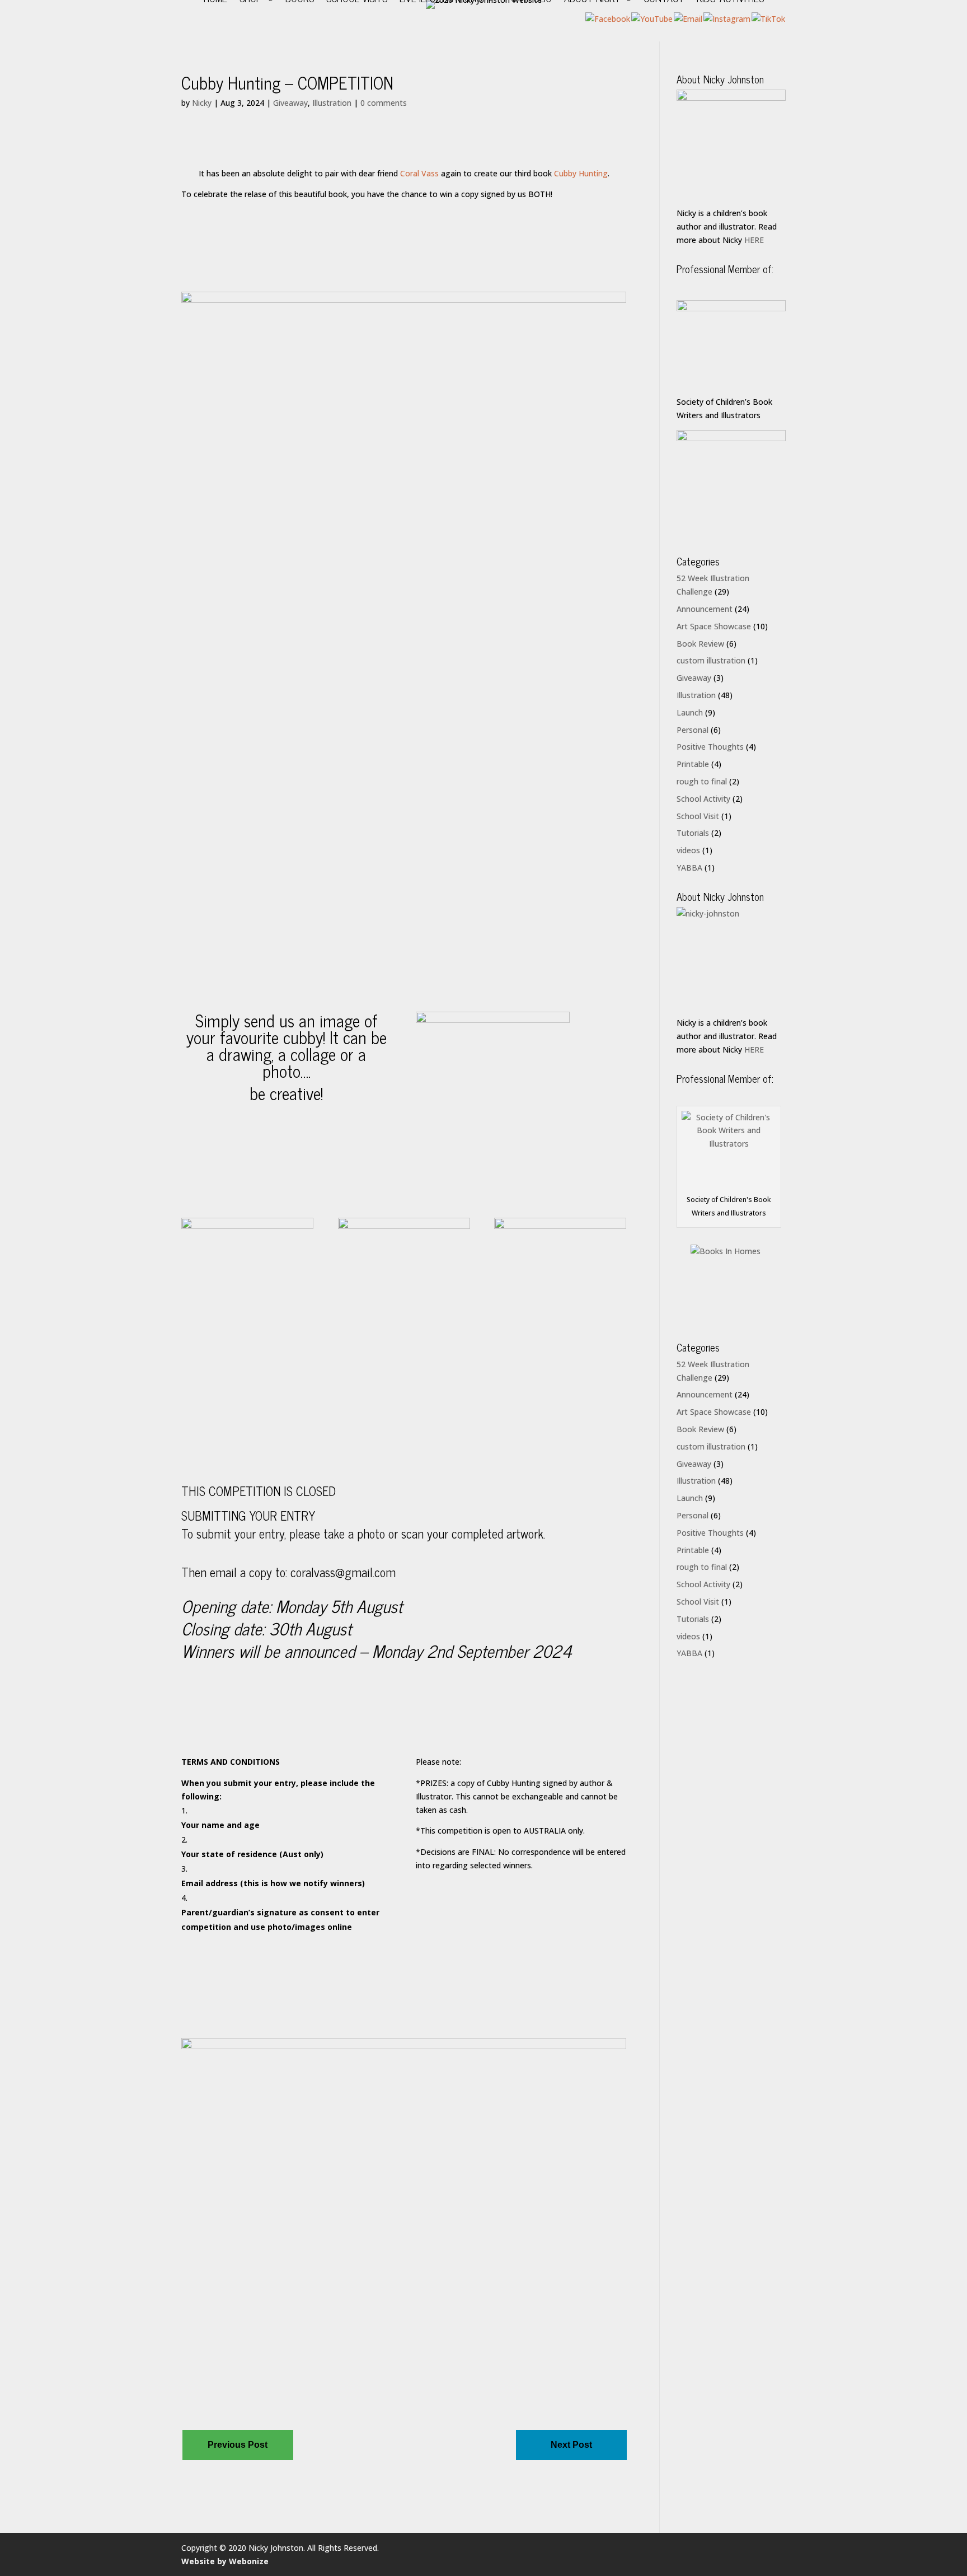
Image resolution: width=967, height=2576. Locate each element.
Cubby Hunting (581, 173)
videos (688, 850)
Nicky (202, 103)
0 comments (384, 103)
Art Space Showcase (714, 626)
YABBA (689, 868)
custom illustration (711, 660)
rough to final (702, 781)
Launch (690, 712)
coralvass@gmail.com (343, 1572)
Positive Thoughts (710, 747)
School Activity (703, 799)
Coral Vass (419, 173)
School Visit (698, 816)
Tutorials (693, 833)
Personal (693, 730)
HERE (754, 240)
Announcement (705, 609)
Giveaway (290, 103)
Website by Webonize (225, 2561)
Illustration (332, 103)
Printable (693, 764)
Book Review (700, 644)
